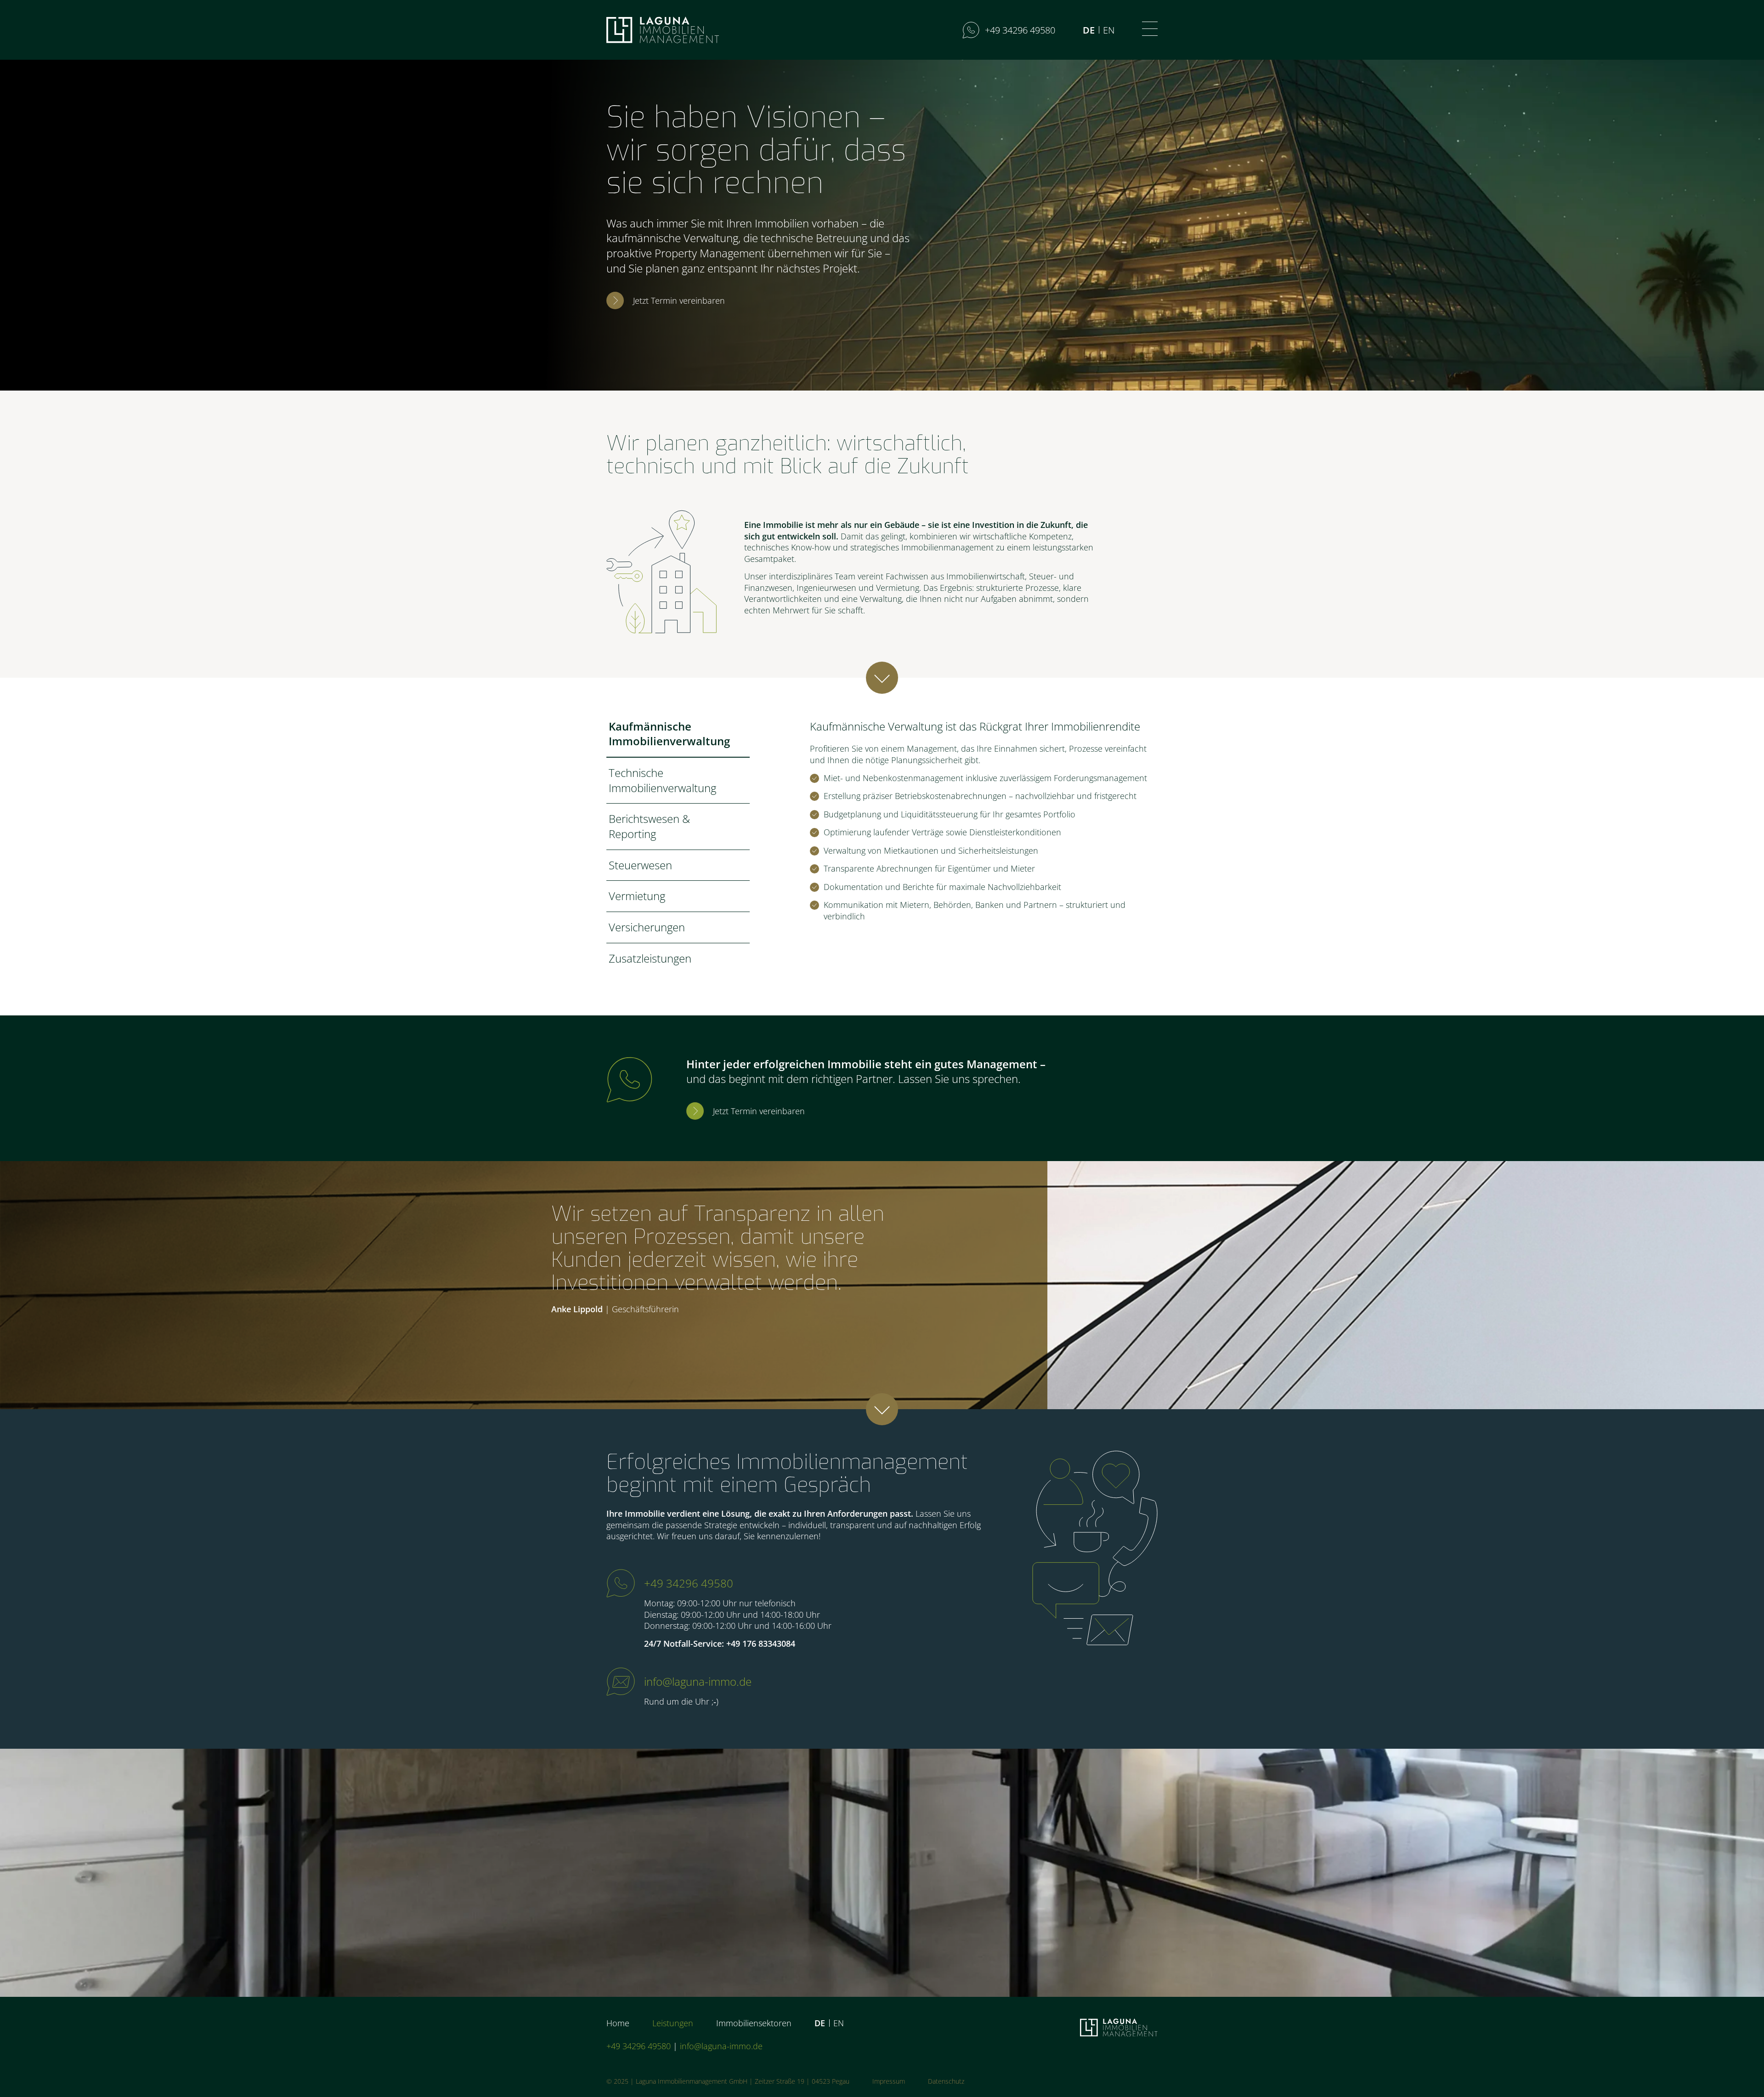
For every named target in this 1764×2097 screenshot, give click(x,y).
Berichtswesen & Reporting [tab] (649, 826)
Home (618, 2023)
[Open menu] (1150, 29)
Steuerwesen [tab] (640, 865)
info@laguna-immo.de (698, 1681)
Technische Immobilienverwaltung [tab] (662, 780)
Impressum (889, 2081)
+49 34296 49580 (689, 1583)
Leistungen (673, 2023)
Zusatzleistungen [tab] (650, 958)
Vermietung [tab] (637, 896)
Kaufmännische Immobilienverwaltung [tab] (669, 734)
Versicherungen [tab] (647, 927)
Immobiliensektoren (754, 2023)
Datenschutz (946, 2081)
